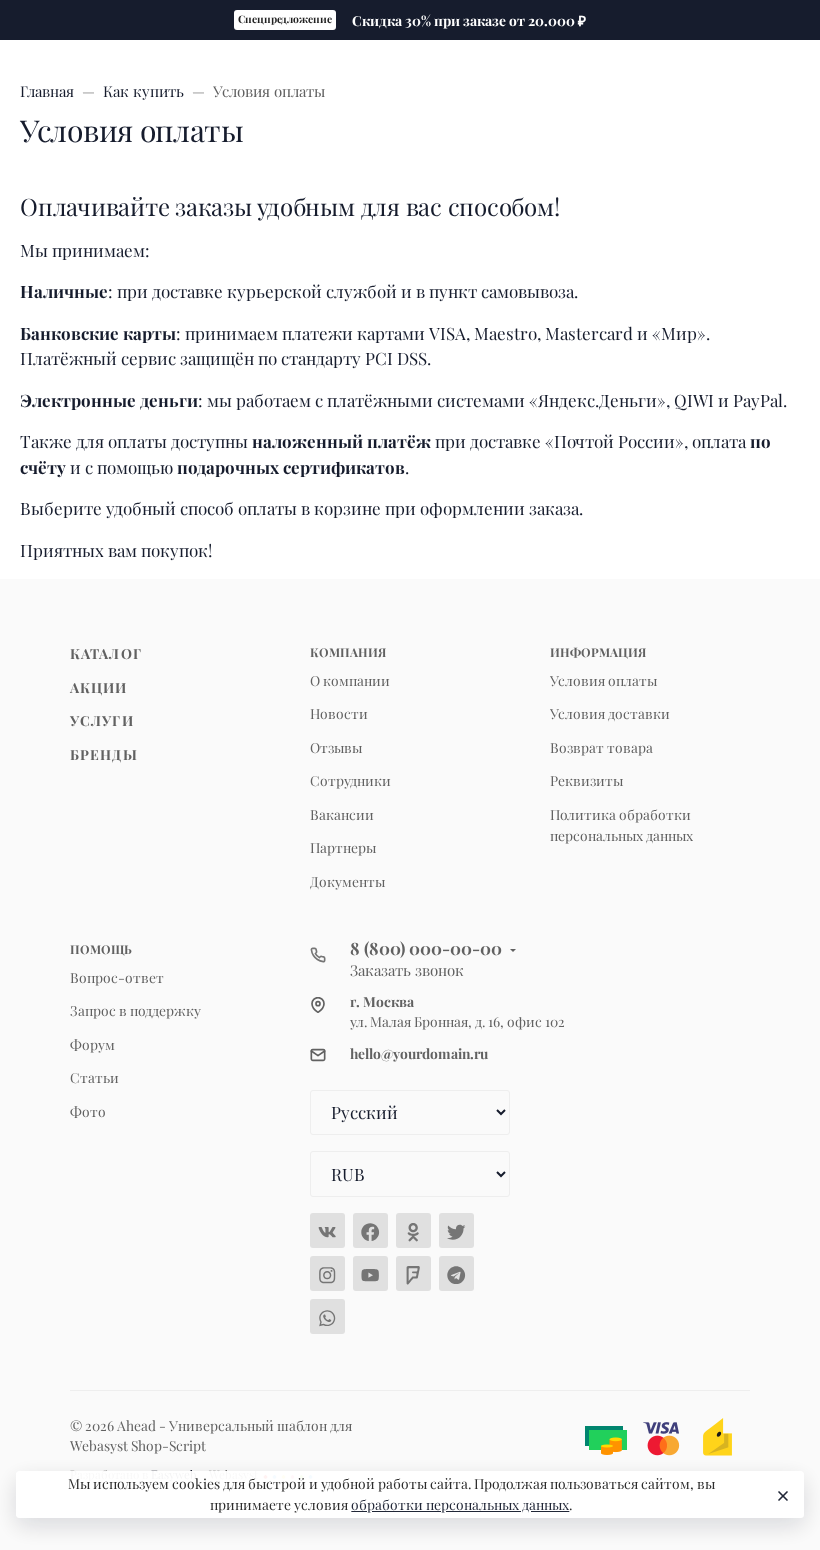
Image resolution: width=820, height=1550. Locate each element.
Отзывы (336, 747)
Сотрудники (350, 780)
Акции (99, 687)
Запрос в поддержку (135, 1010)
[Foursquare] (413, 1273)
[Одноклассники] (413, 1230)
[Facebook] (370, 1230)
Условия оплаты (603, 680)
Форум (92, 1044)
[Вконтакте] (327, 1230)
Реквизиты (586, 780)
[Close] (780, 1495)
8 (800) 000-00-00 (426, 948)
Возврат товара (601, 747)
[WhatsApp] (327, 1316)
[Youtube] (370, 1273)
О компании (350, 680)
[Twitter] (456, 1230)
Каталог (106, 653)
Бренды (104, 754)
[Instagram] (327, 1273)
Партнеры (343, 847)
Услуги (102, 720)
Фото (88, 1111)
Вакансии (342, 814)
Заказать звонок (407, 970)
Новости (339, 713)
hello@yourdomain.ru (419, 1053)
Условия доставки (610, 713)
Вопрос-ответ (117, 977)
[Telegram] (456, 1273)
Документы (347, 881)
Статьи (94, 1077)
